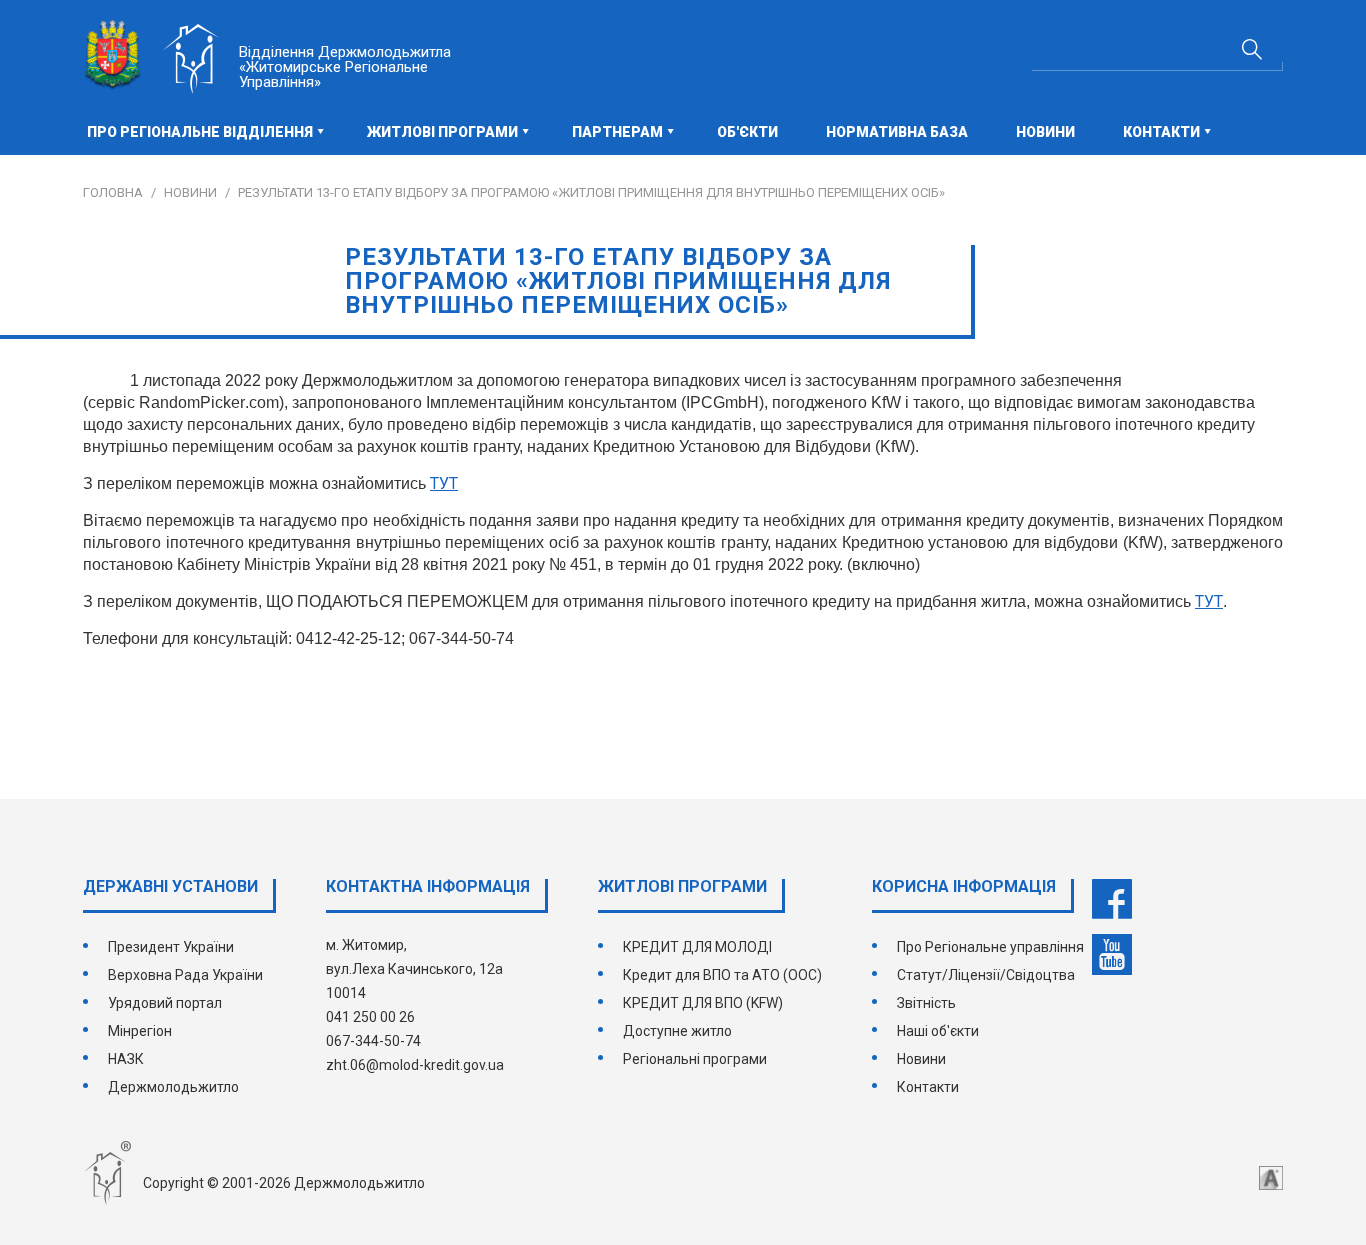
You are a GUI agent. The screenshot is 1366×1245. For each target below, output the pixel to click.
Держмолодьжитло (173, 1087)
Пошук (1252, 49)
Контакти (928, 1087)
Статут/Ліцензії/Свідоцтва (986, 975)
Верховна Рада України (185, 975)
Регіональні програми (695, 1059)
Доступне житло (677, 1031)
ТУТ (1209, 601)
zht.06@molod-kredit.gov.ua (415, 1065)
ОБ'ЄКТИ (747, 132)
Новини (1045, 132)
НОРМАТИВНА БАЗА (897, 132)
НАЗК (126, 1059)
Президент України (171, 947)
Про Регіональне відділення (200, 132)
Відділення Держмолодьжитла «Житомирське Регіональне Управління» (345, 67)
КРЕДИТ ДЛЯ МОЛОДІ (697, 947)
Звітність (926, 1003)
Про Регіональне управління (990, 947)
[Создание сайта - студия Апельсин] (1271, 1178)
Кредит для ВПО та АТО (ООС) (722, 975)
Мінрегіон (140, 1031)
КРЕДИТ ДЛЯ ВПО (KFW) (703, 1003)
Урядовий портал (165, 1003)
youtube (1112, 955)
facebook (1112, 899)
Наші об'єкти (938, 1031)
